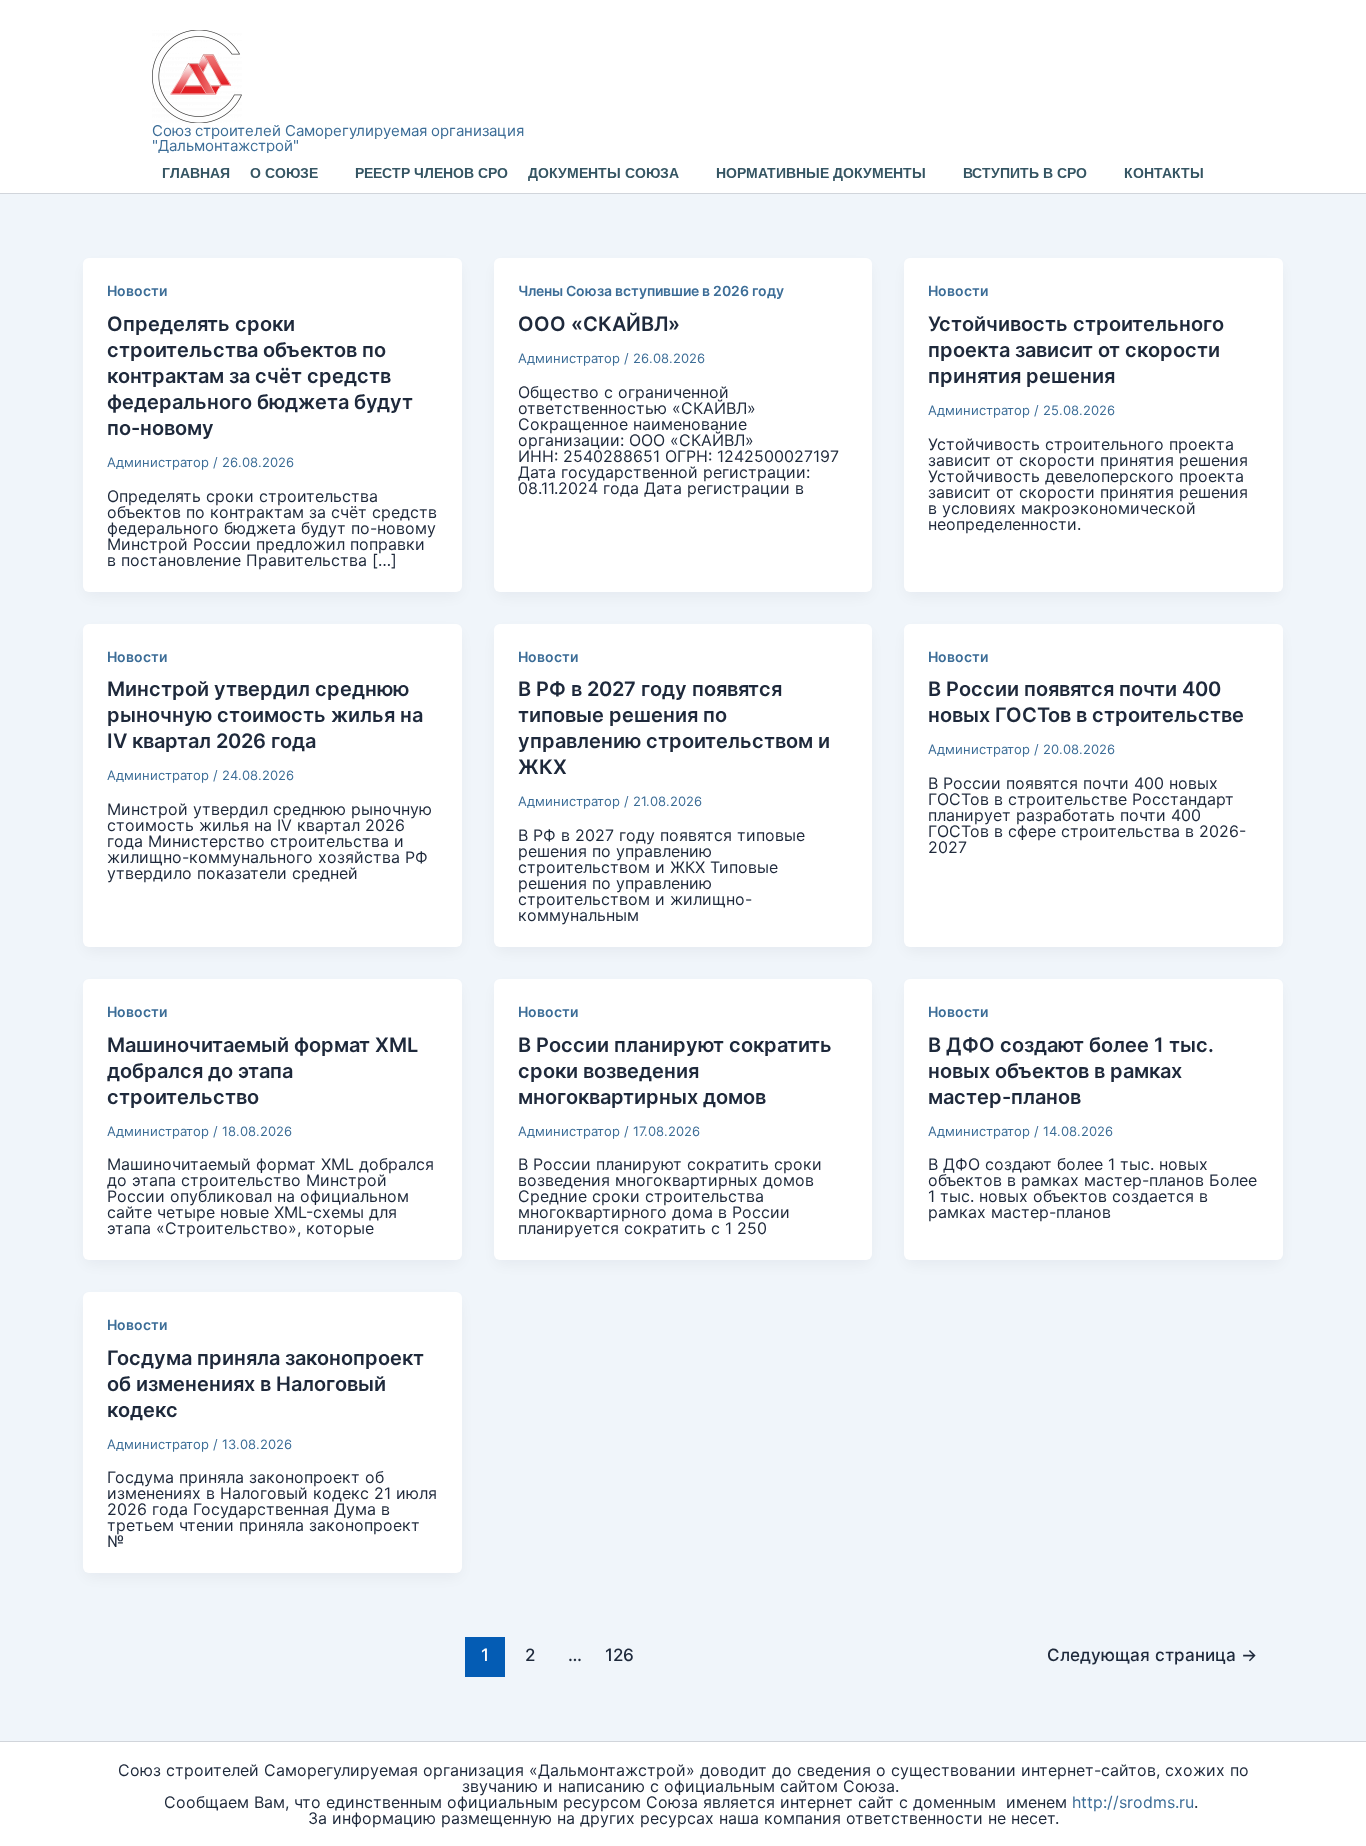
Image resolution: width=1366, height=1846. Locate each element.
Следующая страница (1152, 1654)
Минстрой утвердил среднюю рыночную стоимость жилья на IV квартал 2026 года (265, 715)
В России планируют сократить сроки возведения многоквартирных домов (675, 1071)
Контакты (1164, 173)
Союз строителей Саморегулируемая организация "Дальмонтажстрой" (338, 138)
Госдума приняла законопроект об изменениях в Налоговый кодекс (265, 1384)
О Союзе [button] (284, 173)
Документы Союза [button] (603, 173)
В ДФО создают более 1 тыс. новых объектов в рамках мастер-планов (1071, 1071)
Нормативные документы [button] (821, 173)
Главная (196, 173)
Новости (137, 290)
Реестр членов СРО (431, 173)
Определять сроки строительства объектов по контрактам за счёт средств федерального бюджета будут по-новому (260, 376)
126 (619, 1654)
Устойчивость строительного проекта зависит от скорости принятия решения (1076, 350)
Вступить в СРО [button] (1025, 173)
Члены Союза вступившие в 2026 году (651, 290)
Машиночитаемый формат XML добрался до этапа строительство (262, 1071)
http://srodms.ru (1133, 1802)
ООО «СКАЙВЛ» (599, 324)
